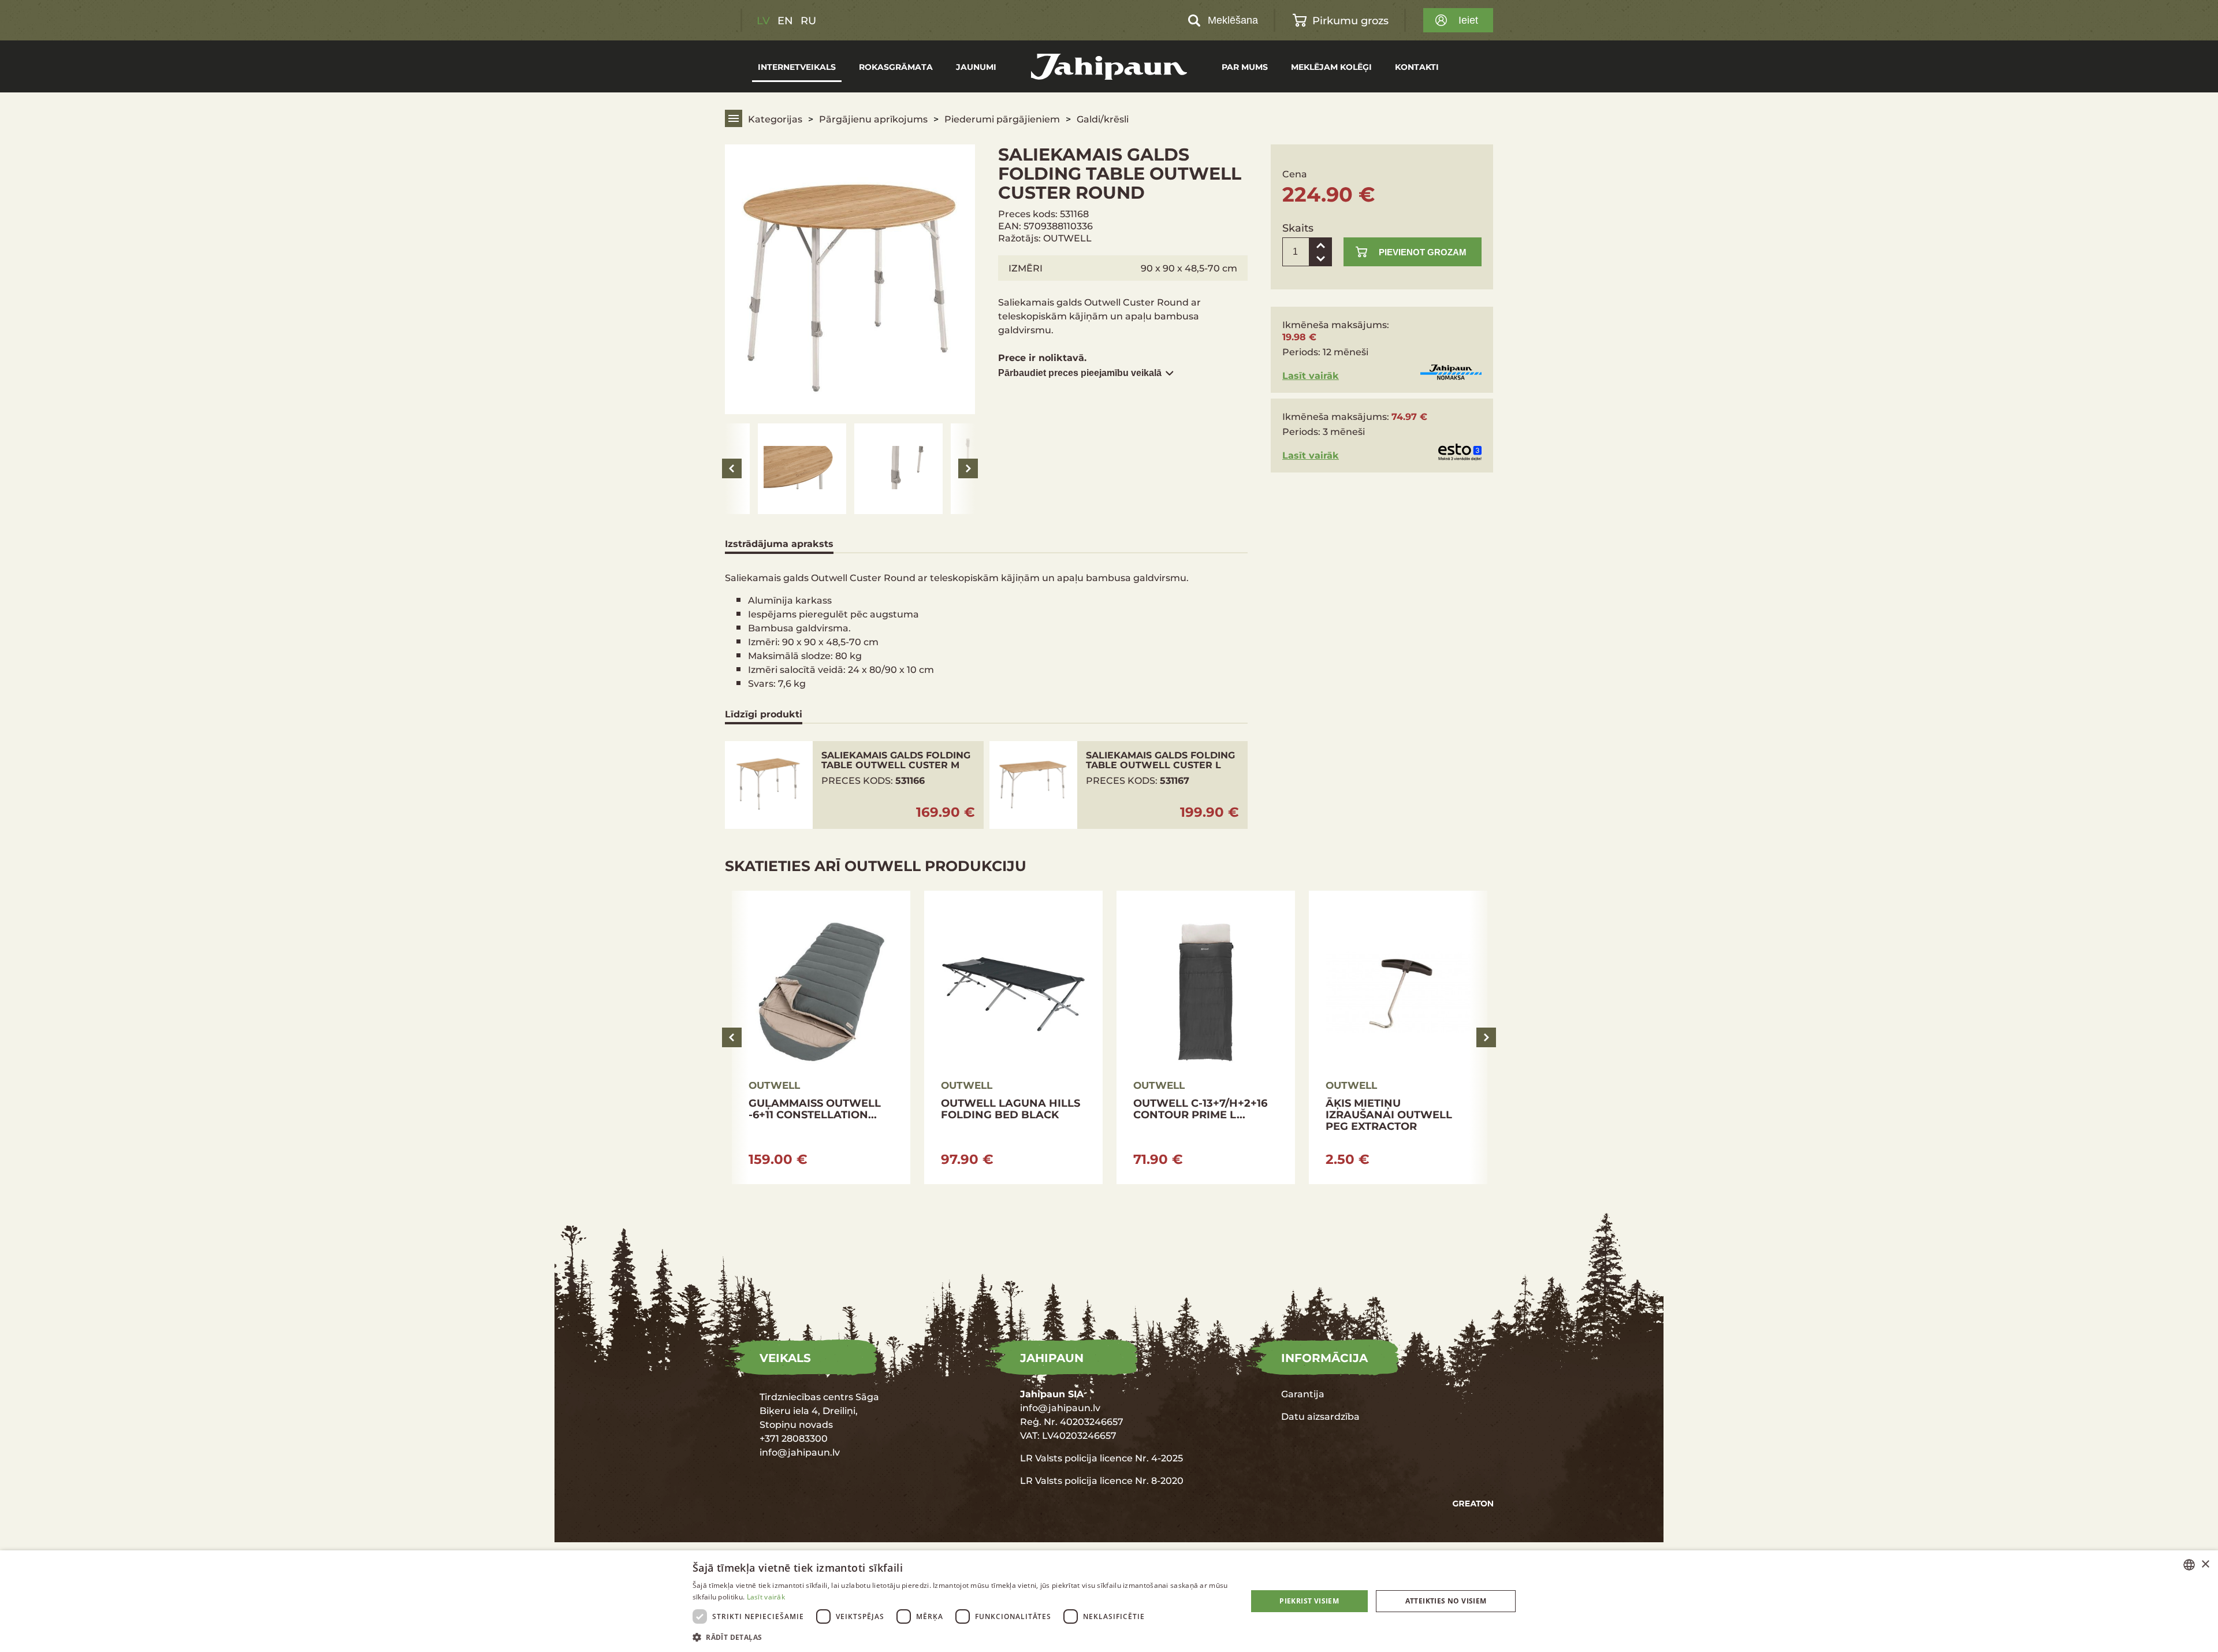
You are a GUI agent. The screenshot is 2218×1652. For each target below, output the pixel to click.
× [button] (2205, 1564)
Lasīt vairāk (1311, 375)
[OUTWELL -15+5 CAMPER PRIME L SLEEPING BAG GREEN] (1398, 1037)
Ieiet (1468, 20)
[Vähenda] (1320, 259)
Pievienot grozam (1423, 252)
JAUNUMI (976, 67)
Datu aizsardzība (1320, 1416)
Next (968, 468)
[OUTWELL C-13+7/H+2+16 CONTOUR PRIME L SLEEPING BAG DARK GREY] (821, 1037)
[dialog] (1109, 1601)
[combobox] (2189, 1565)
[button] (961, 1637)
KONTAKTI (1417, 67)
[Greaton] (1473, 1503)
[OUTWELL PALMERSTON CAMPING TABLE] (1206, 1037)
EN (785, 20)
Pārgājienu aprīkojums (873, 119)
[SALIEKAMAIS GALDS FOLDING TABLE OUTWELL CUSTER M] (854, 785)
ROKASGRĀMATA (896, 67)
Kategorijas (775, 119)
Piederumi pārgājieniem (1002, 119)
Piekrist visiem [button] (1309, 1601)
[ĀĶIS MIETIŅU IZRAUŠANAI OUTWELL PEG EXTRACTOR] (1013, 1037)
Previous (732, 468)
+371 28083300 (794, 1438)
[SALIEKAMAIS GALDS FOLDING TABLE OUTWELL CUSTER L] (1119, 785)
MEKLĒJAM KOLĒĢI (1331, 67)
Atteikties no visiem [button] (1446, 1601)
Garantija (1303, 1394)
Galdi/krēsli (1103, 119)
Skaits (1298, 228)
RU (808, 20)
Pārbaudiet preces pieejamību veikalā (1080, 373)
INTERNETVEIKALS (797, 67)
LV (763, 20)
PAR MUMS (1245, 67)
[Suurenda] (1320, 245)
